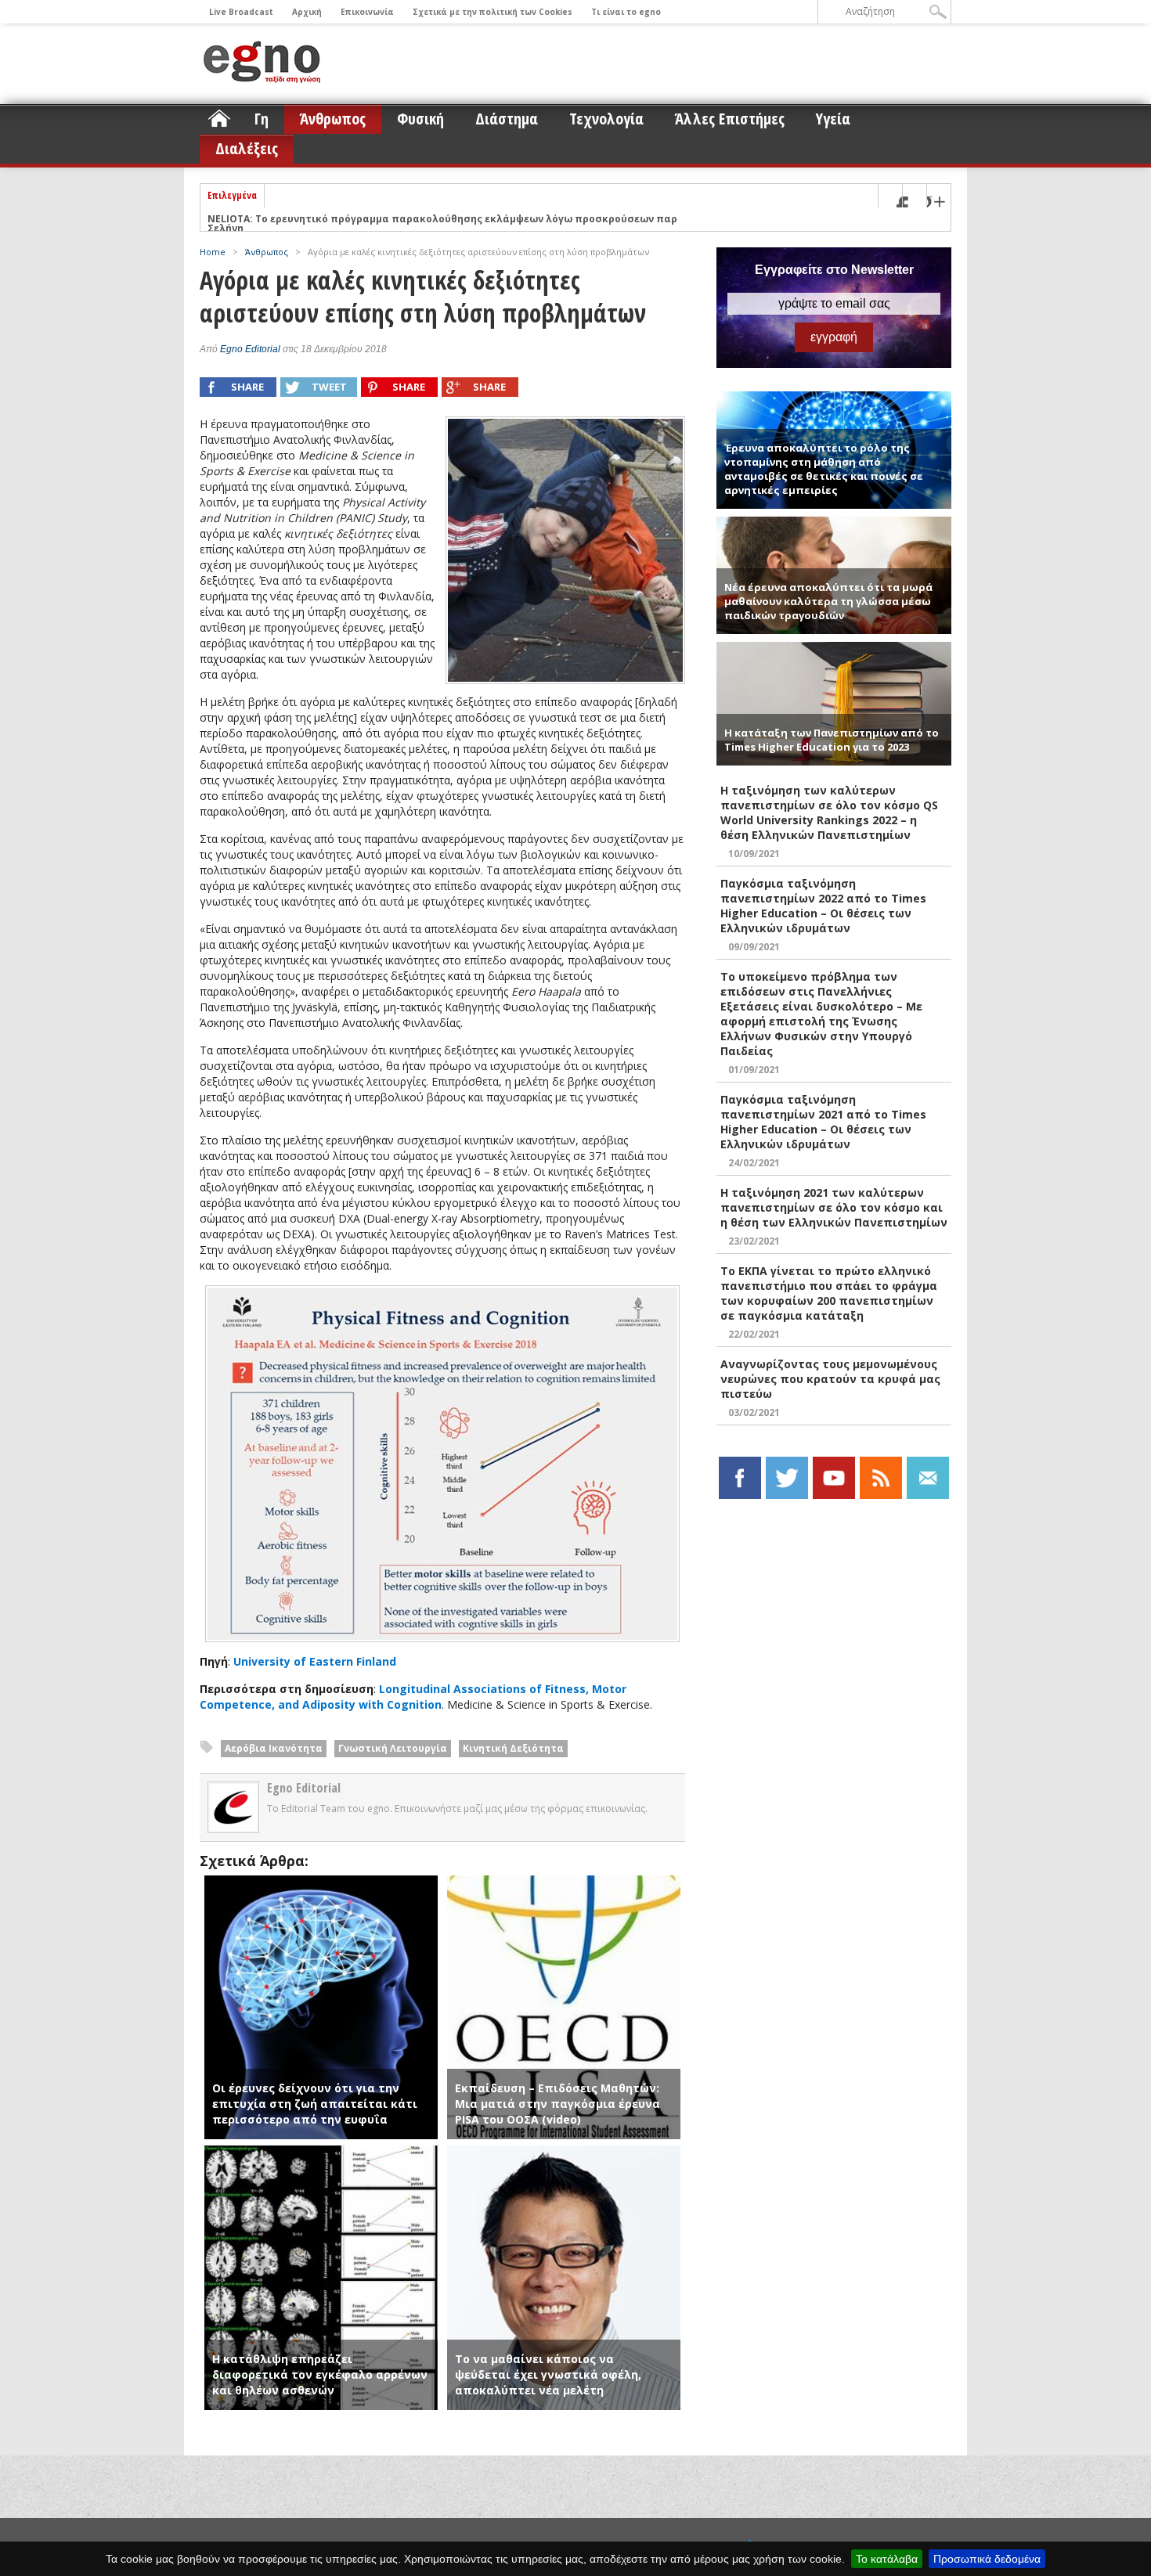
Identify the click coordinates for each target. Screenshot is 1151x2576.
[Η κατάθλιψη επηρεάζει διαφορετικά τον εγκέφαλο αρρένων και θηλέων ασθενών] (321, 2153)
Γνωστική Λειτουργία (393, 1748)
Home (213, 252)
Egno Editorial (250, 349)
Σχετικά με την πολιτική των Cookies (493, 12)
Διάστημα (507, 119)
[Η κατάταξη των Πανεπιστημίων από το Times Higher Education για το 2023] (834, 649)
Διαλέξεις (247, 148)
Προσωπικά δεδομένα (987, 2559)
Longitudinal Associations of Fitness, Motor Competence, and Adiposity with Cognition (413, 1697)
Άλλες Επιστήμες (730, 119)
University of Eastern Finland (315, 1661)
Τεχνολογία (606, 119)
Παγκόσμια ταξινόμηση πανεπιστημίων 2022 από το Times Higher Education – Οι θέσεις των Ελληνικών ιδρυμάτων (823, 906)
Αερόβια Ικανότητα (274, 1748)
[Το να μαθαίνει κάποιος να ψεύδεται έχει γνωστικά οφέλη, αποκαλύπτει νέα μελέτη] (564, 2153)
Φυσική (420, 119)
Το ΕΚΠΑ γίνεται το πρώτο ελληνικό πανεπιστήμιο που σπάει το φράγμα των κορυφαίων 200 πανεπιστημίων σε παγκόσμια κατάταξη (829, 1293)
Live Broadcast (241, 12)
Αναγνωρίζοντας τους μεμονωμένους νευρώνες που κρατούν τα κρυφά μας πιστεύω (830, 1379)
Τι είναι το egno (626, 12)
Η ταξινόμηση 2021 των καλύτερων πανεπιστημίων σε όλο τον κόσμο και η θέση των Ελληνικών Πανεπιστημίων (834, 1207)
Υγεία (833, 119)
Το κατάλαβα (887, 2559)
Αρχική (307, 12)
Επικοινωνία (367, 12)
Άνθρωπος (333, 119)
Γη (262, 119)
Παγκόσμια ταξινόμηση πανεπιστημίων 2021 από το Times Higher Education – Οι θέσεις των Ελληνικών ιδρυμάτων (823, 1122)
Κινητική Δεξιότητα (513, 1748)
